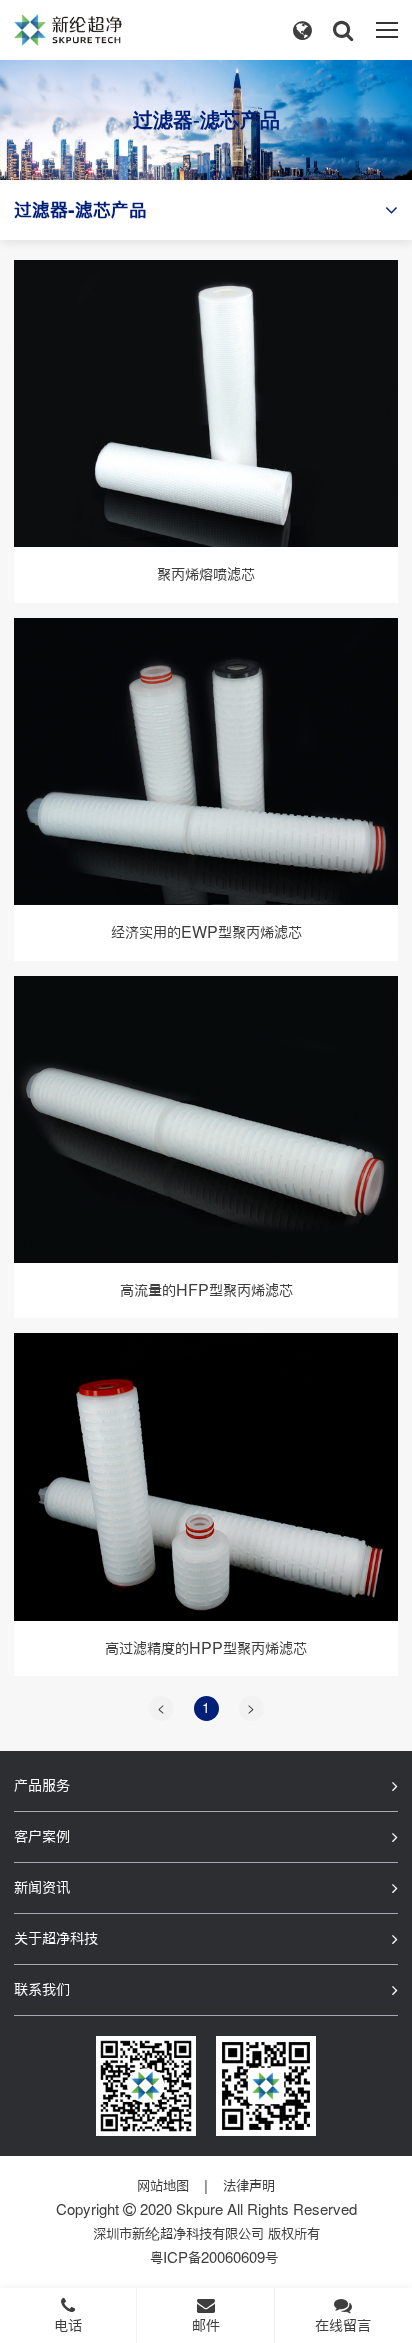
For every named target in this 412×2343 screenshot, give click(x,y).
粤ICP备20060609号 (214, 2258)
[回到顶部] (386, 2267)
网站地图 (163, 2186)
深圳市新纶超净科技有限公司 (178, 2234)
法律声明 (249, 2186)
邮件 (206, 2325)
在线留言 (343, 2325)
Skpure (199, 2210)
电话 (68, 2325)
